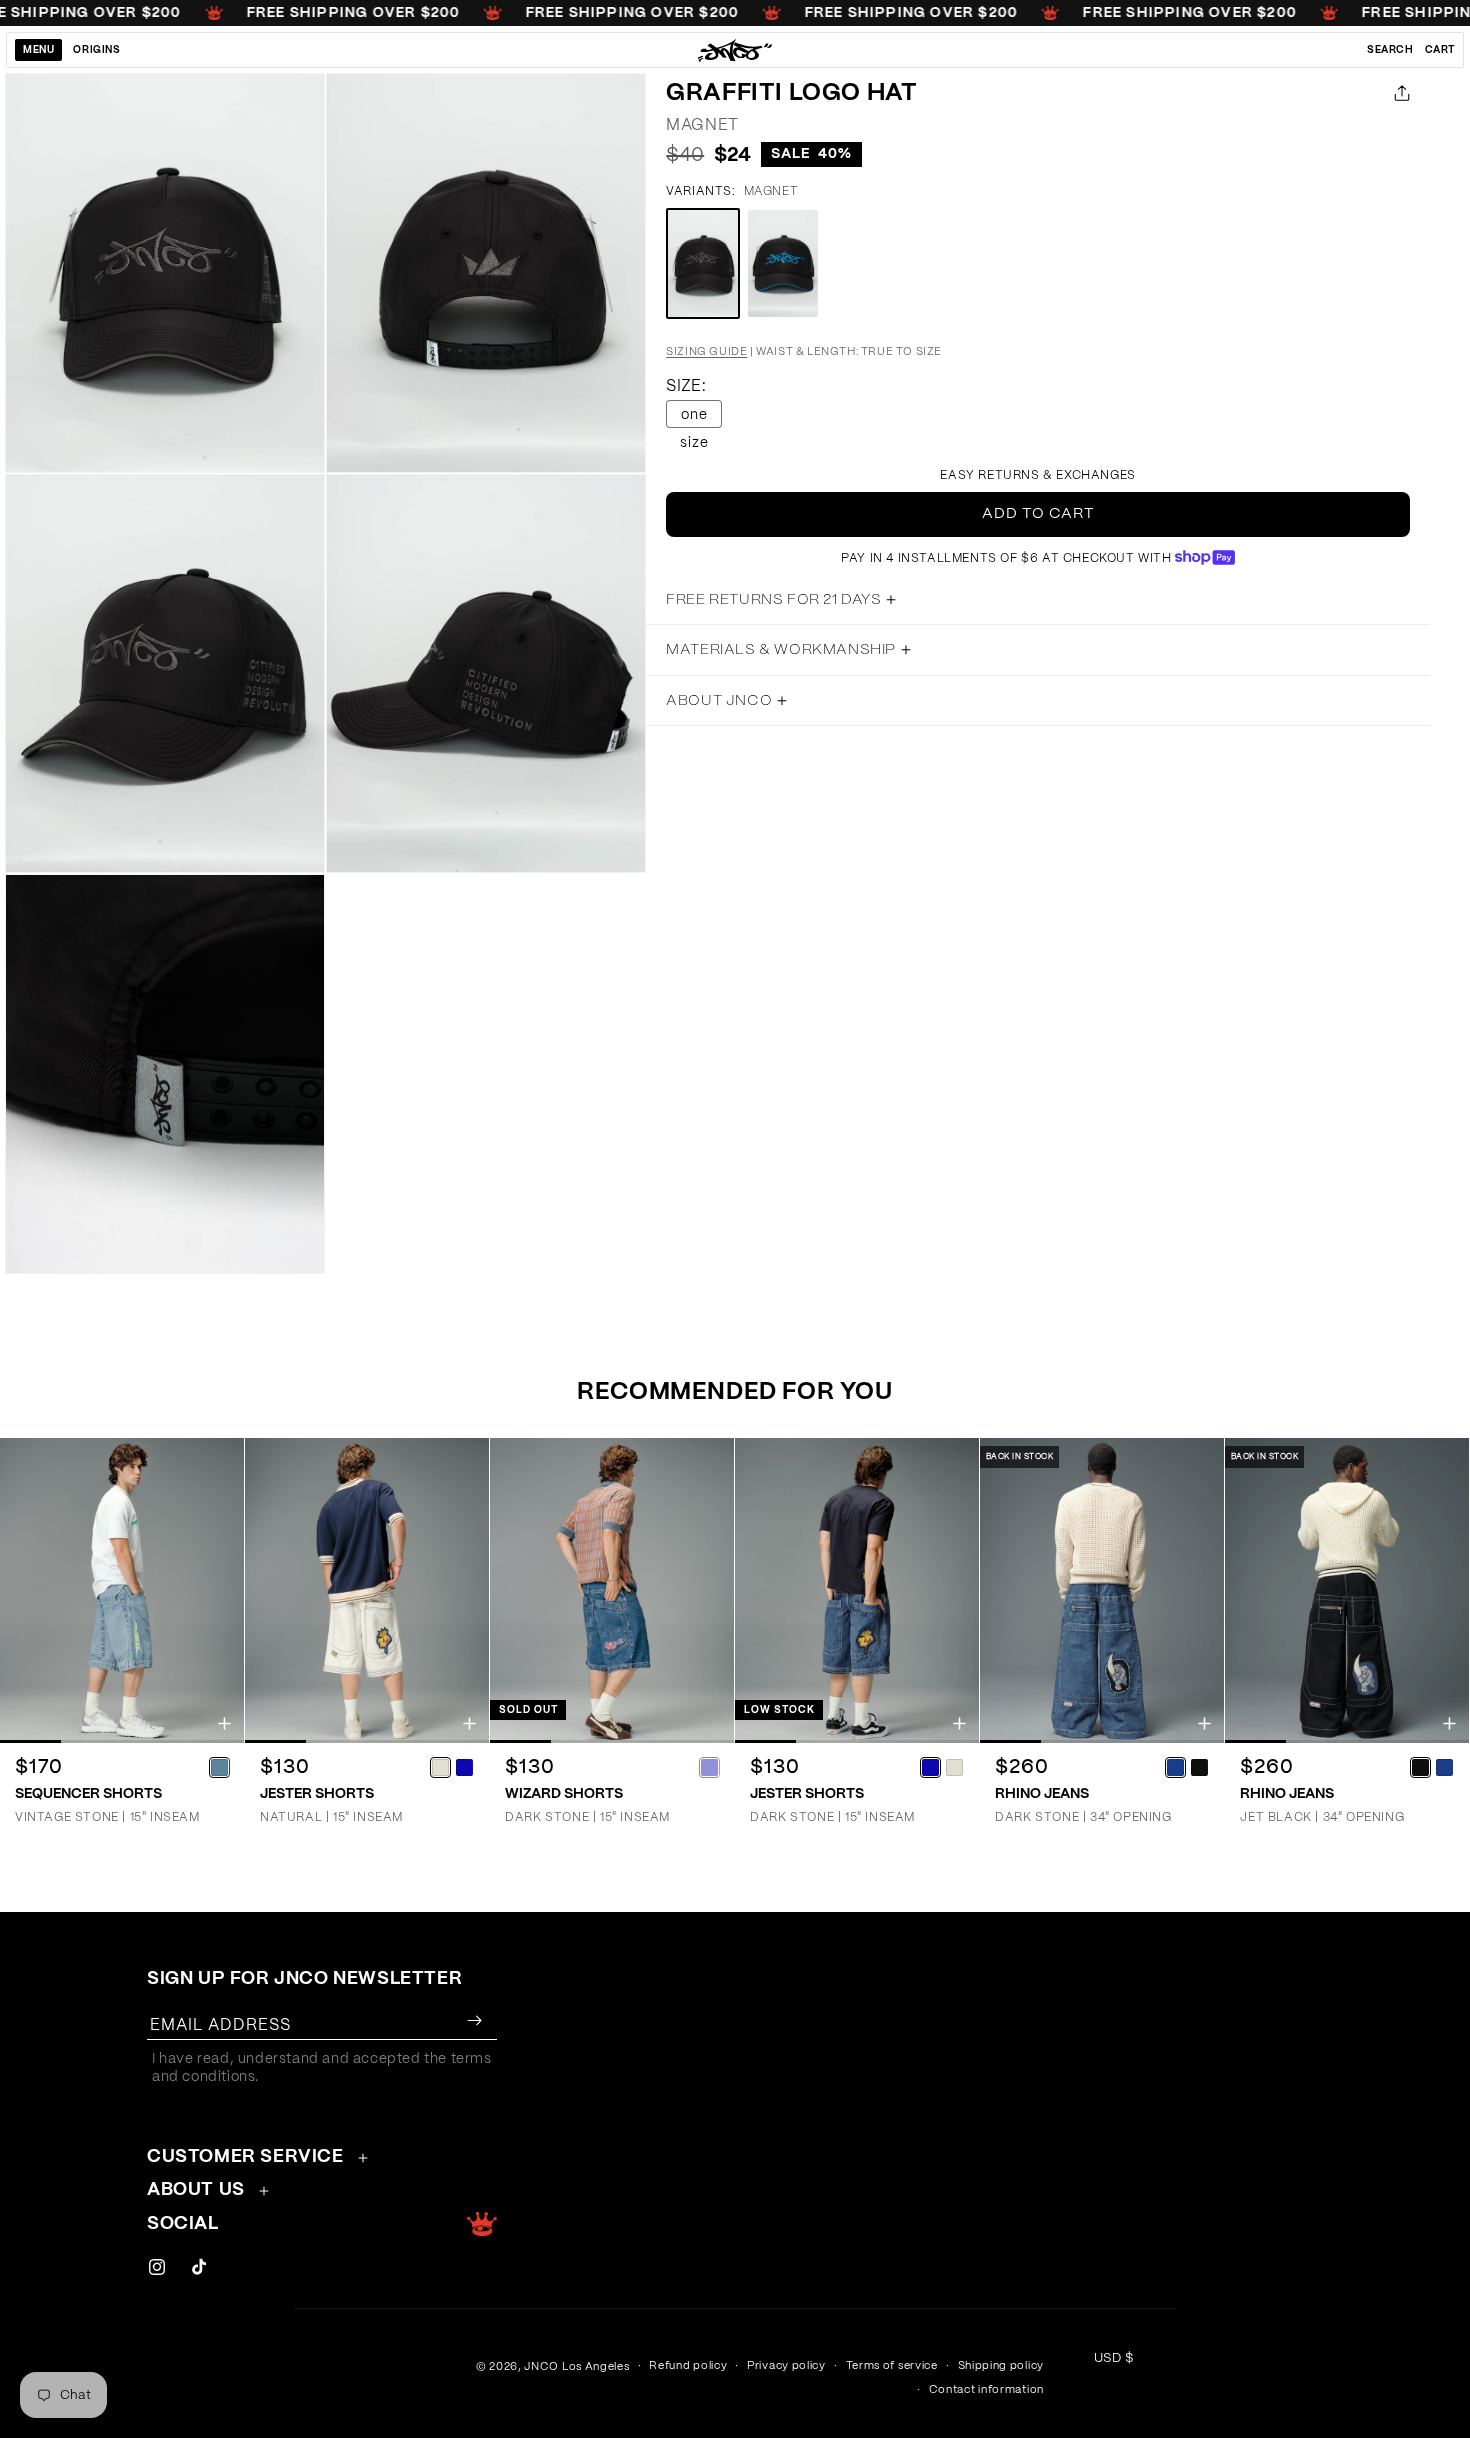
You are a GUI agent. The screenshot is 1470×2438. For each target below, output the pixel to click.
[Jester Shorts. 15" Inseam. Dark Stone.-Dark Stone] (930, 1767)
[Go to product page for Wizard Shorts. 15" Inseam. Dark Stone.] (612, 1590)
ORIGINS (96, 50)
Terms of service (892, 2365)
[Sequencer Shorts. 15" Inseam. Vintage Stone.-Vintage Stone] (219, 1767)
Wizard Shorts (564, 1794)
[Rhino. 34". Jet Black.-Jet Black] (1420, 1767)
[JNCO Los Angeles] (735, 50)
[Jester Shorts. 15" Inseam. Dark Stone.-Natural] (954, 1767)
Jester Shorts (317, 1794)
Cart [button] (1440, 50)
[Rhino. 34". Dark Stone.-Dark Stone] (1175, 1767)
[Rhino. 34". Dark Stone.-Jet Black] (1199, 1767)
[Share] (1398, 93)
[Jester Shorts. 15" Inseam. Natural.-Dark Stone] (464, 1767)
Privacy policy (786, 2365)
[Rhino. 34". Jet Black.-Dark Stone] (1444, 1767)
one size (694, 418)
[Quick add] (224, 1723)
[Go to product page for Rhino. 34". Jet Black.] (1347, 1590)
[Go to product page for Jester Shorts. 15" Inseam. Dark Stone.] (857, 1590)
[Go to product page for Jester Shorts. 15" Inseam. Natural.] (367, 1590)
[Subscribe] (474, 2020)
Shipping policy (1001, 2365)
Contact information (986, 2389)
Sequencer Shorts (88, 1794)
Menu (38, 50)
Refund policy (688, 2365)
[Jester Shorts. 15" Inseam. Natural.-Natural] (440, 1767)
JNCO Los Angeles (576, 2366)
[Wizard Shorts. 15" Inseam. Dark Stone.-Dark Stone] (709, 1767)
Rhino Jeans (1042, 1794)
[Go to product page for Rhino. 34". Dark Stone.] (1102, 1590)
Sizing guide (706, 351)
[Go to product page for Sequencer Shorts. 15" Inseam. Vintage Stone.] (122, 1590)
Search (1390, 50)
